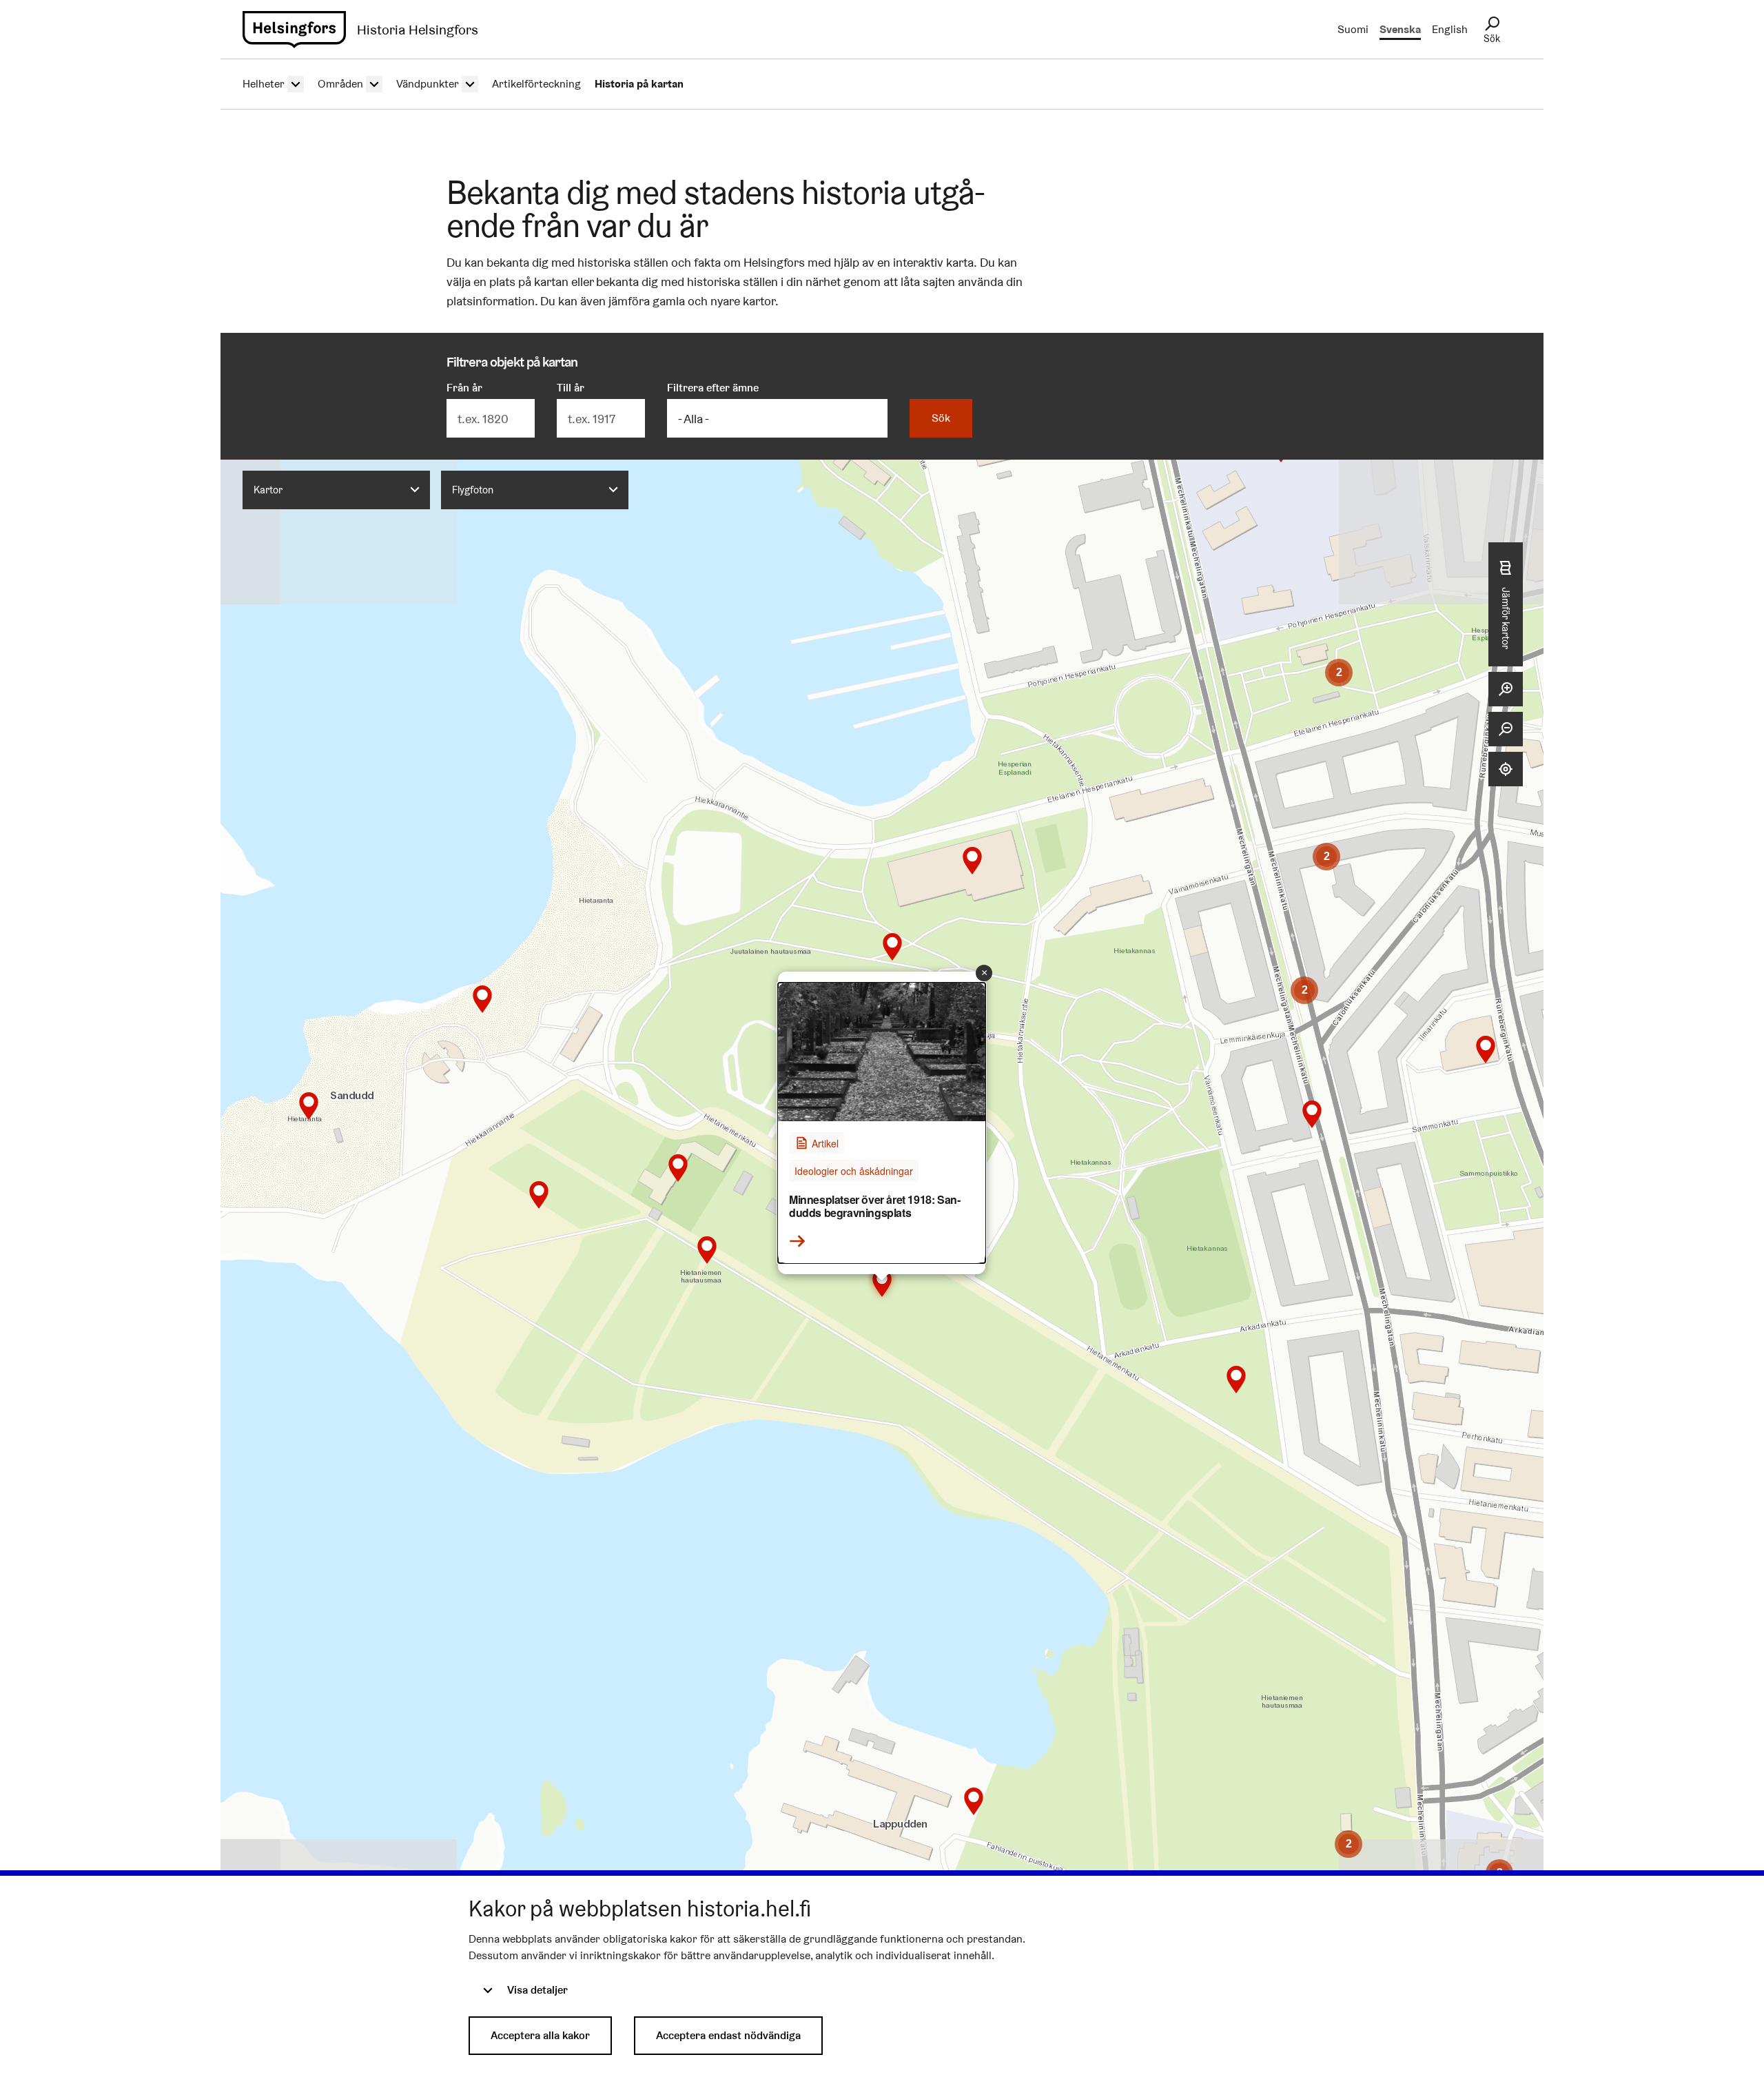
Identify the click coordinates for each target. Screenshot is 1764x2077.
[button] (974, 1801)
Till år (571, 388)
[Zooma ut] (1506, 729)
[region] (882, 1187)
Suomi (1353, 29)
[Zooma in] (1506, 689)
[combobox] (336, 490)
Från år (464, 388)
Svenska (1400, 29)
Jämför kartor (1506, 618)
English (1450, 29)
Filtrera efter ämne (713, 388)
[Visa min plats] (1506, 769)
